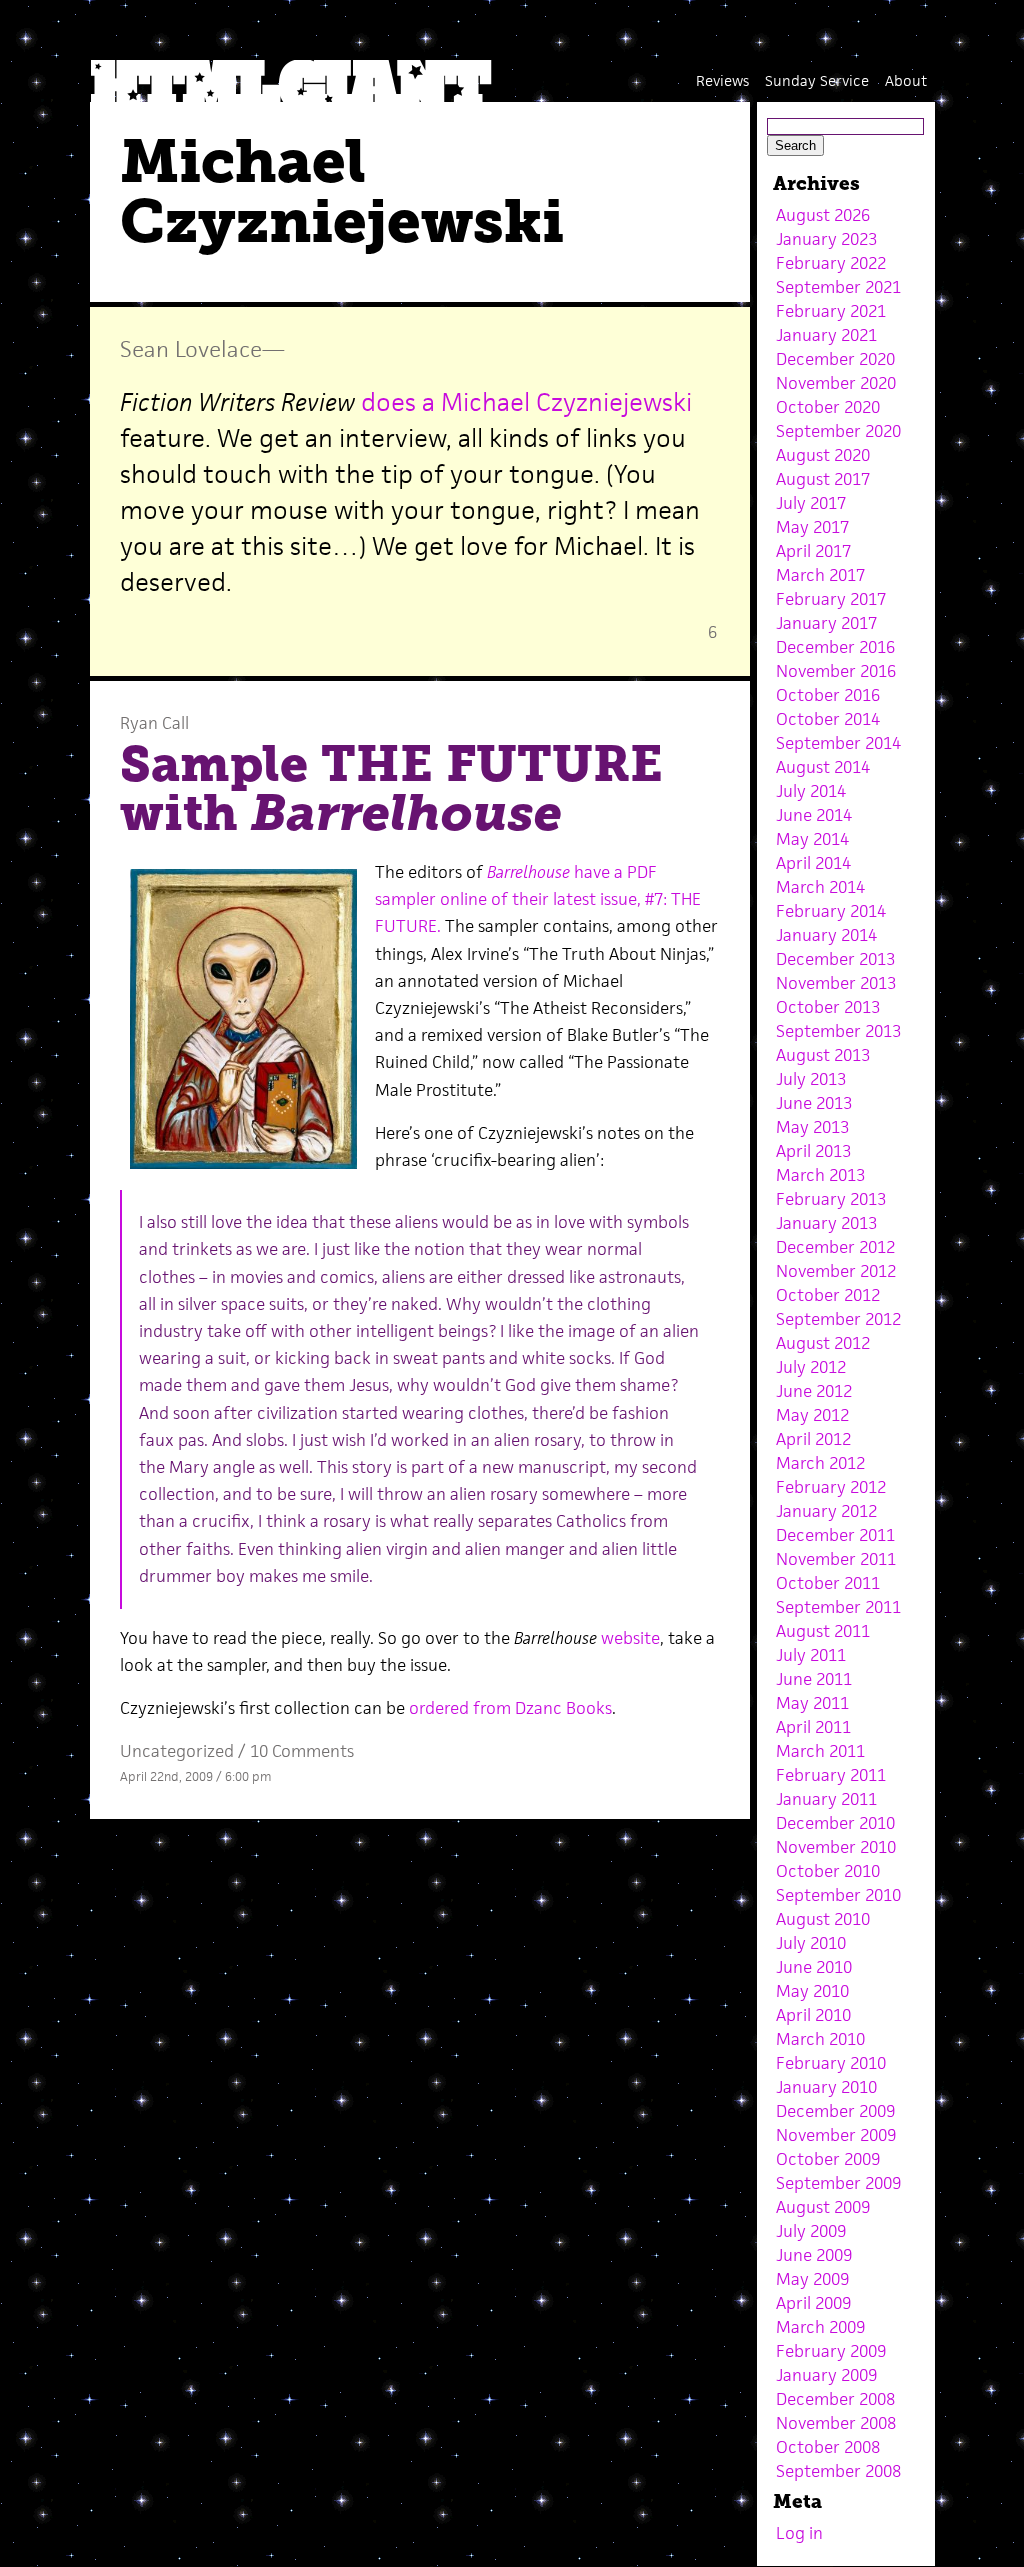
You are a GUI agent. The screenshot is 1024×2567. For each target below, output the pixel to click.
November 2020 (836, 383)
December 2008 (835, 2399)
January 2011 (826, 1799)
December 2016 (835, 647)
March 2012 (820, 1463)
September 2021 (838, 287)
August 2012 (823, 1343)
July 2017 (811, 503)
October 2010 (828, 1871)
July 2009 (811, 2231)
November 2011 (836, 1559)
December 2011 (835, 1535)
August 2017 (823, 479)
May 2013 (812, 1127)
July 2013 (811, 1079)
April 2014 (813, 863)
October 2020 (828, 407)
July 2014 (811, 791)
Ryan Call (154, 723)
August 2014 (823, 767)
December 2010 (835, 1823)
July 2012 (811, 1367)
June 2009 (814, 2255)
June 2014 (814, 815)
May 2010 (812, 1991)
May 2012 (812, 1415)
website (630, 1638)
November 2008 (836, 2423)
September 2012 (838, 1319)
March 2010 (820, 2039)
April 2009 (813, 2303)
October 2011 (828, 1583)
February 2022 (831, 263)
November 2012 (836, 1271)
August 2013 (823, 1055)
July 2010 (811, 1943)
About (906, 80)
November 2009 (836, 2135)
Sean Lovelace (191, 349)
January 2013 (826, 1223)
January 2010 (826, 2087)
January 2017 (826, 623)
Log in (799, 2533)
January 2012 (826, 1511)
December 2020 (835, 359)
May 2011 (812, 1703)
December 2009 (835, 2111)
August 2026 (823, 215)
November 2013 (836, 983)
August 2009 (823, 2207)
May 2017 (812, 527)
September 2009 (838, 2183)
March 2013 (820, 1175)
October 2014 (828, 719)
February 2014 (831, 911)
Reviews (722, 80)
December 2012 (835, 1247)
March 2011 (820, 1751)
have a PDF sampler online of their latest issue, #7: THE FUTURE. (538, 899)
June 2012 (814, 1391)
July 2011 (811, 1655)
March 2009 (820, 2327)
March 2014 (820, 887)
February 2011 (831, 1775)
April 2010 (813, 2015)
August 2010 (823, 1919)
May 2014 (812, 839)
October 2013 (828, 1007)
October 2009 (828, 2159)
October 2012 (828, 1295)
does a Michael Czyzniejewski (526, 402)
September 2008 (838, 2471)
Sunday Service (817, 80)
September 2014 (838, 743)
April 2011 (813, 1727)
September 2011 (838, 1607)
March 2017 (820, 575)
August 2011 (823, 1631)
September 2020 (838, 431)
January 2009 (826, 2375)
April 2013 (813, 1151)
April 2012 (813, 1439)
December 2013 (835, 959)
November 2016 (836, 671)
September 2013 (838, 1031)
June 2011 (814, 1679)
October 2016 (828, 695)
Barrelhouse (528, 872)
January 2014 (826, 935)
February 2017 (831, 599)
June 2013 (814, 1103)
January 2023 (826, 239)
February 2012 (831, 1487)
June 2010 (814, 1967)
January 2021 (826, 335)
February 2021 (831, 311)
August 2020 (823, 455)
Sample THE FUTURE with (391, 789)
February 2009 (831, 2351)
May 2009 (812, 2279)
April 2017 (813, 551)
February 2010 (831, 2063)
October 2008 (828, 2447)
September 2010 (838, 1895)
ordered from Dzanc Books (510, 1708)
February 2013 (831, 1199)
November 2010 (836, 1847)
